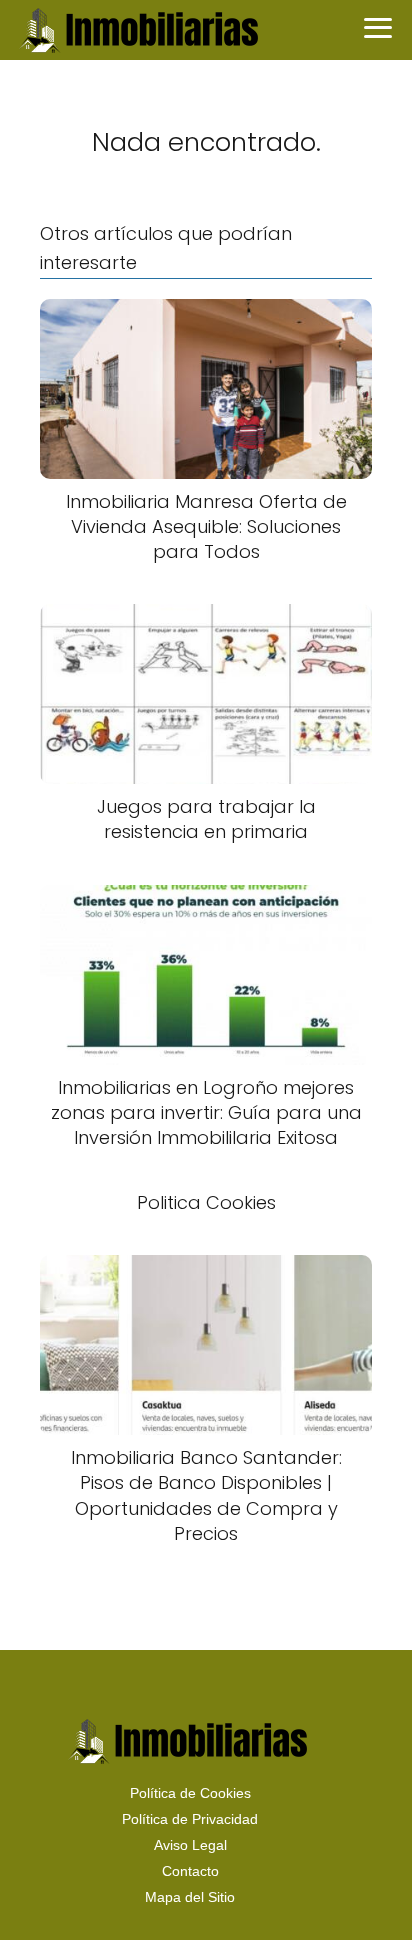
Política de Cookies (190, 1793)
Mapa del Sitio (190, 1897)
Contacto (190, 1871)
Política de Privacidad (190, 1819)
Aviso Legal (190, 1845)
